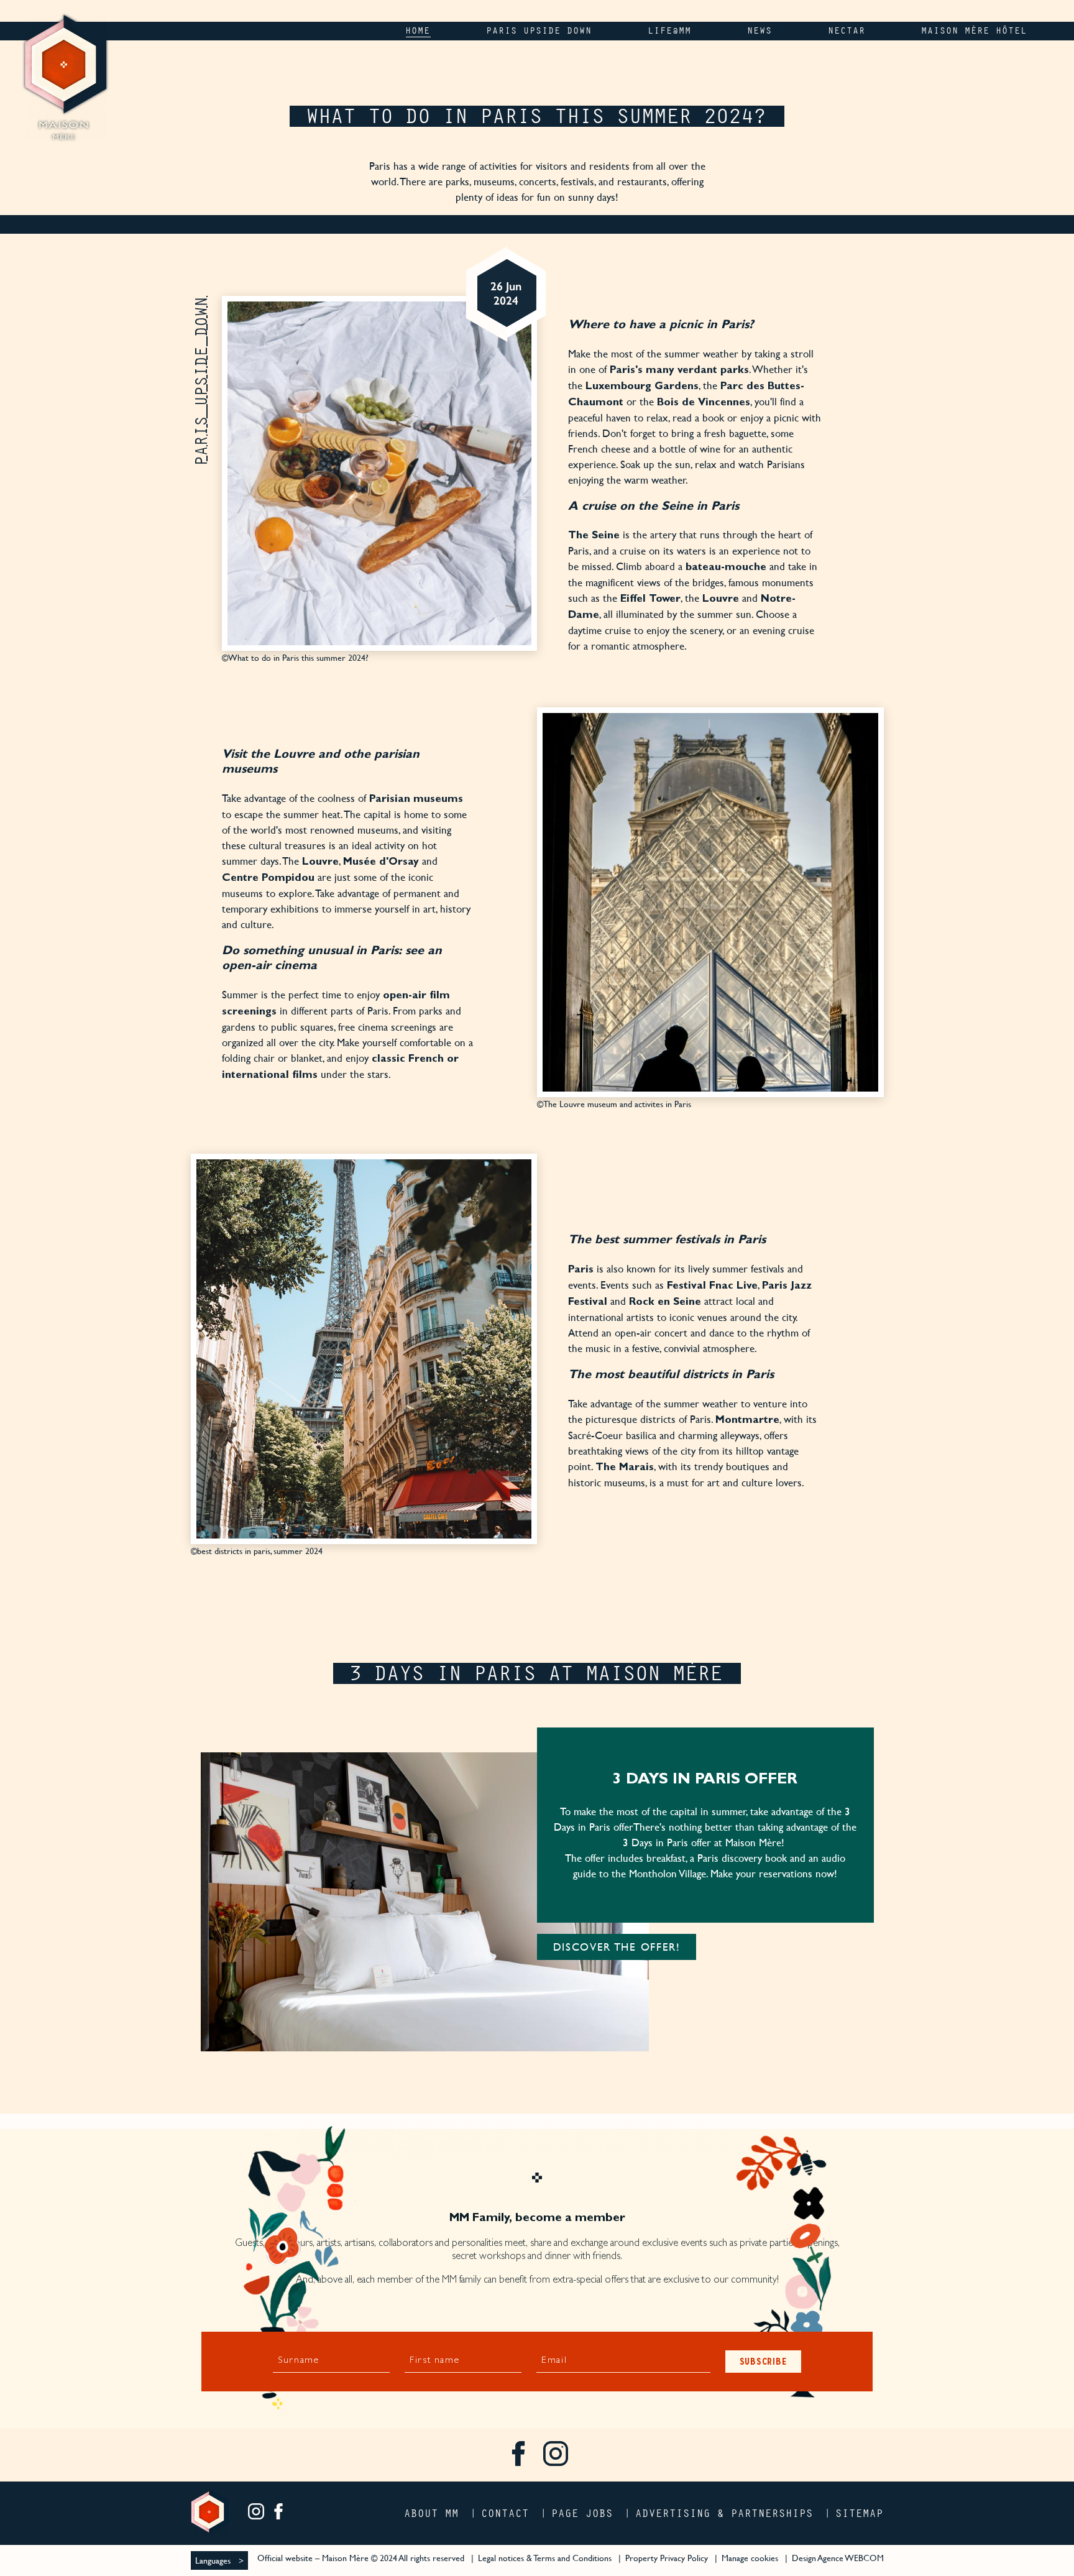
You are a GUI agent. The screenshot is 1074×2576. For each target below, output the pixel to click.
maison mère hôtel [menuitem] (975, 31)
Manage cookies (750, 2558)
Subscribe (764, 2361)
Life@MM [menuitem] (670, 31)
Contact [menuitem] (506, 2513)
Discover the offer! (617, 1947)
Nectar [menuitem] (847, 31)
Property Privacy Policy (667, 2558)
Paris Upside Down (201, 380)
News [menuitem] (760, 31)
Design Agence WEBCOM (838, 2558)
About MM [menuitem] (432, 2513)
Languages (213, 2560)
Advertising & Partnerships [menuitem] (725, 2513)
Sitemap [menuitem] (860, 2513)
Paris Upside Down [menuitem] (539, 31)
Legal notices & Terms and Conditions (545, 2558)
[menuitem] (518, 2455)
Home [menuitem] (418, 31)
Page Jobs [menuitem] (583, 2513)
